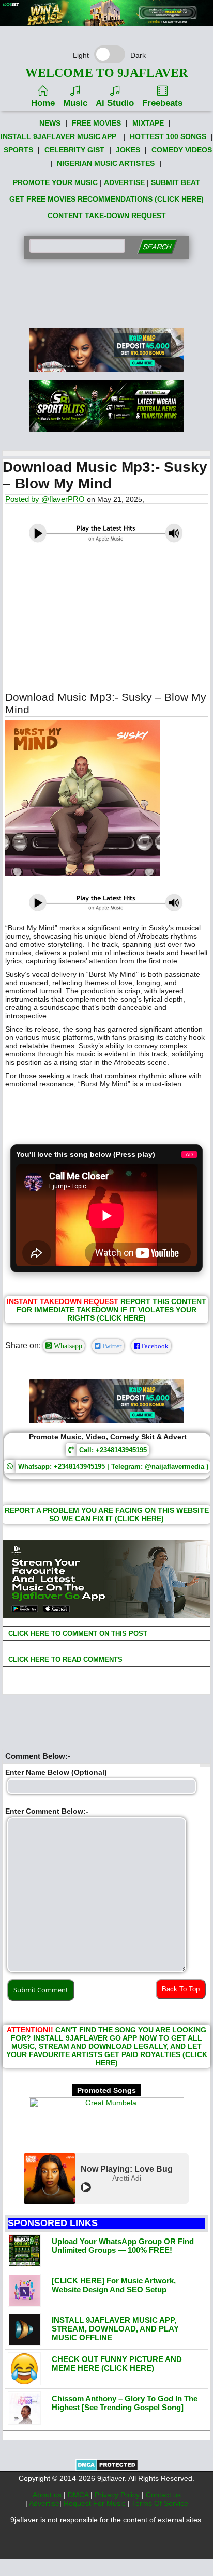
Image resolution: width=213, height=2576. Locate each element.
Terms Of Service (160, 2503)
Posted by (23, 499)
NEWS (50, 123)
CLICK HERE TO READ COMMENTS (64, 1659)
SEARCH (157, 247)
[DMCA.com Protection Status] (107, 2468)
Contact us (163, 2495)
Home (43, 103)
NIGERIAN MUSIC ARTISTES (106, 163)
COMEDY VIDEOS (182, 150)
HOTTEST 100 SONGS (168, 136)
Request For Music (96, 2503)
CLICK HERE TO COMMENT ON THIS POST (77, 1634)
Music (75, 103)
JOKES (128, 150)
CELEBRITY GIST (74, 150)
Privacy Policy (118, 2495)
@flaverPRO (63, 499)
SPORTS (18, 150)
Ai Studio (115, 103)
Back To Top (181, 1989)
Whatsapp (67, 1346)
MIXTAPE (148, 123)
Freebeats (162, 103)
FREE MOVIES (96, 123)
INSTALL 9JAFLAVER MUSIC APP (58, 136)
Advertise (44, 2503)
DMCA (79, 2495)
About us (48, 2495)
